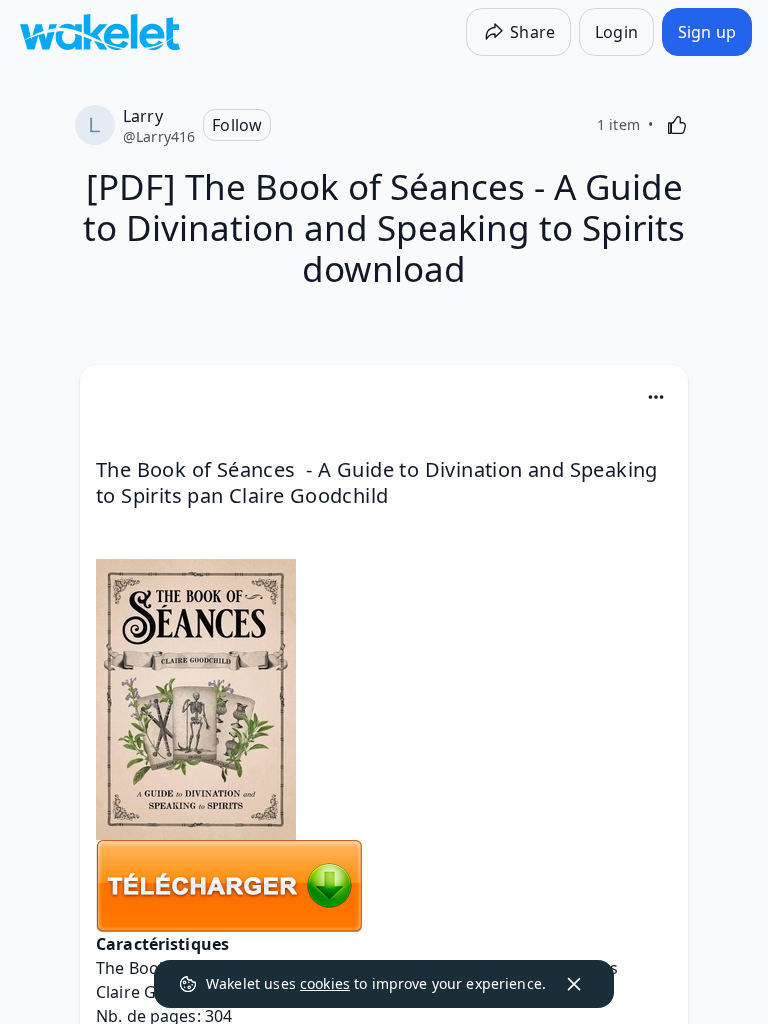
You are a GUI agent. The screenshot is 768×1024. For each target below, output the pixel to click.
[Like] (677, 125)
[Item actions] (656, 397)
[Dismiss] (574, 984)
